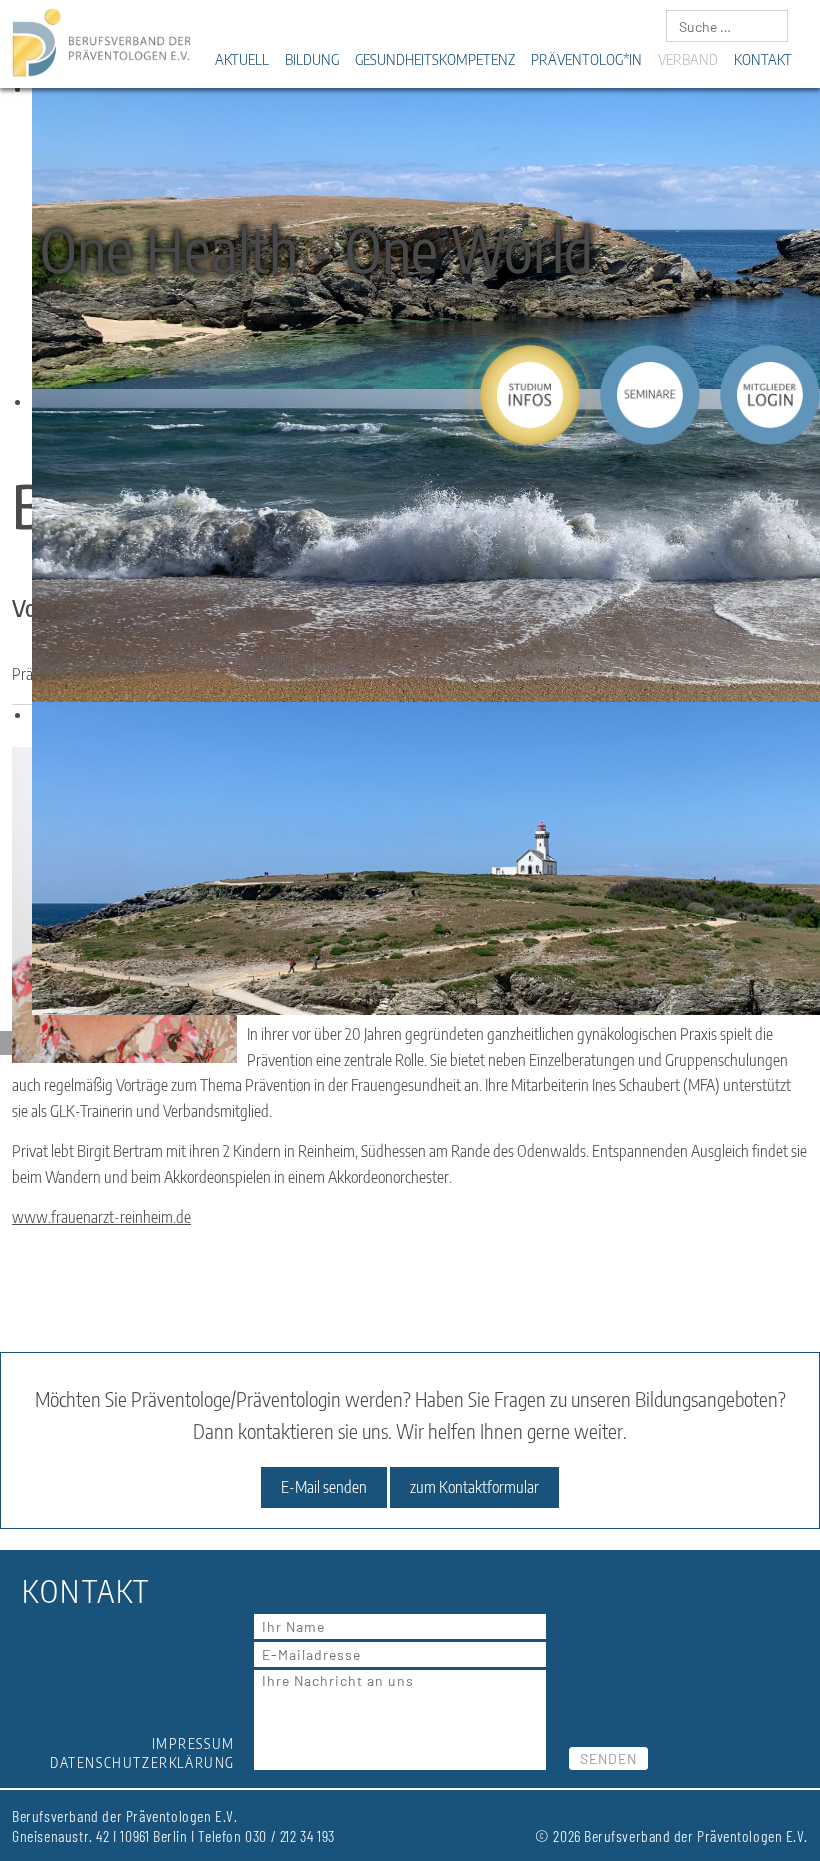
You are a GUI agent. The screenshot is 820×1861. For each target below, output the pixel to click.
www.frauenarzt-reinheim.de (101, 1217)
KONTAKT (763, 59)
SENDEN (608, 1758)
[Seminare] (650, 395)
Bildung (312, 59)
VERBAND (688, 59)
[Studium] (530, 395)
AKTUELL (242, 59)
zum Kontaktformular (474, 1487)
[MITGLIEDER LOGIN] (770, 395)
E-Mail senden (324, 1487)
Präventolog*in (586, 59)
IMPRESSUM (193, 1743)
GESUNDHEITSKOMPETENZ (435, 59)
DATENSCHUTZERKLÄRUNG (142, 1762)
